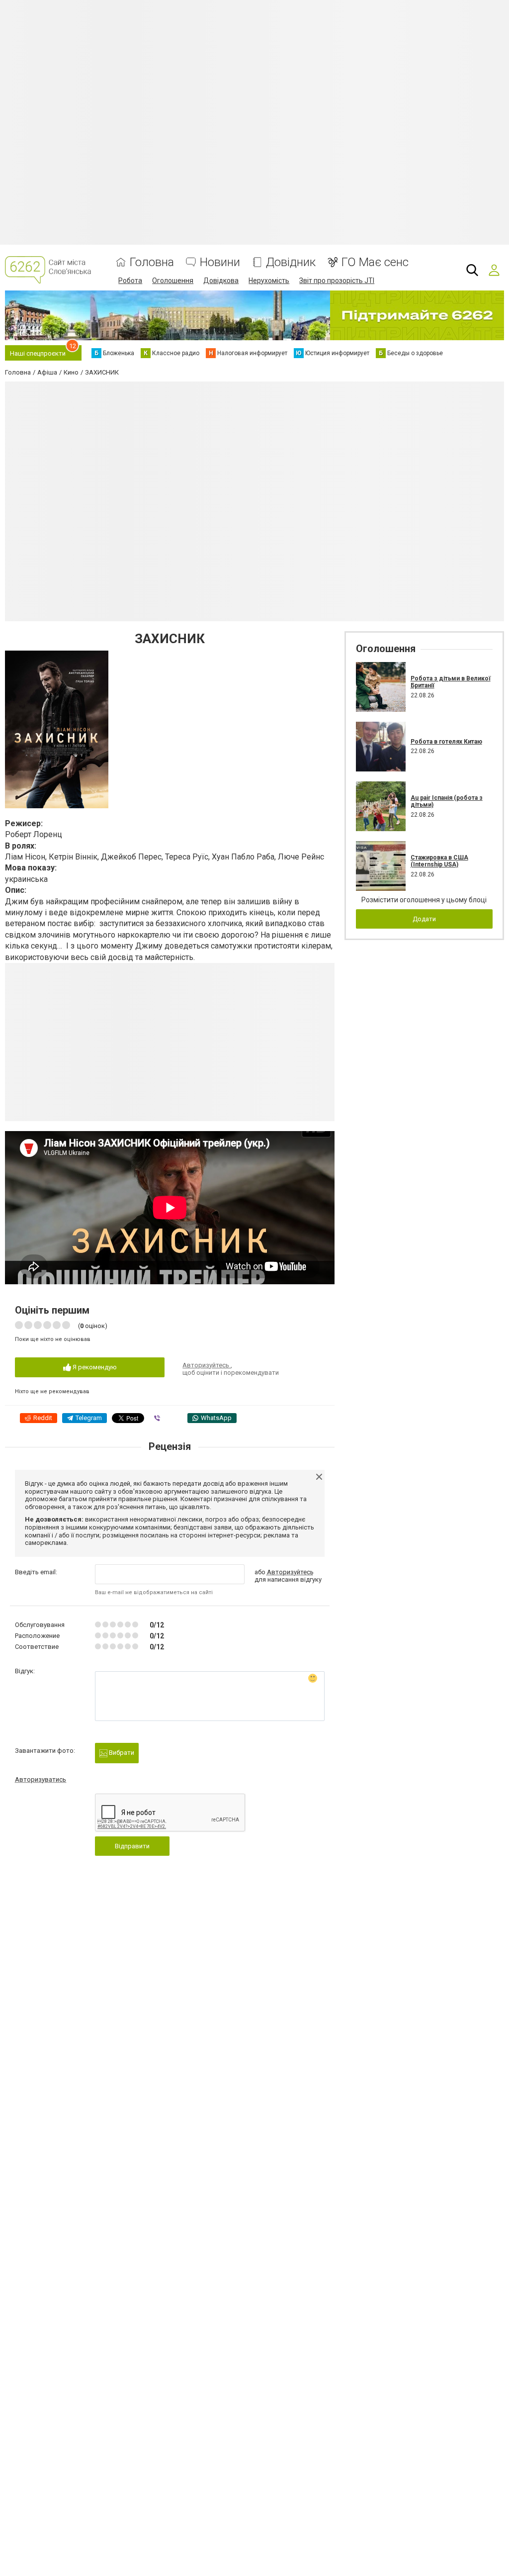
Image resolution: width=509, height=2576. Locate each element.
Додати (424, 919)
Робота (130, 281)
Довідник (291, 262)
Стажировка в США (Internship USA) (439, 861)
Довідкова (221, 281)
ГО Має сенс (375, 262)
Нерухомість (269, 281)
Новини (220, 262)
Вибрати (121, 1753)
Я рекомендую (94, 1367)
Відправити (132, 1846)
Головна (152, 262)
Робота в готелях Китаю (446, 742)
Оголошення (173, 281)
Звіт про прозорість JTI (337, 281)
